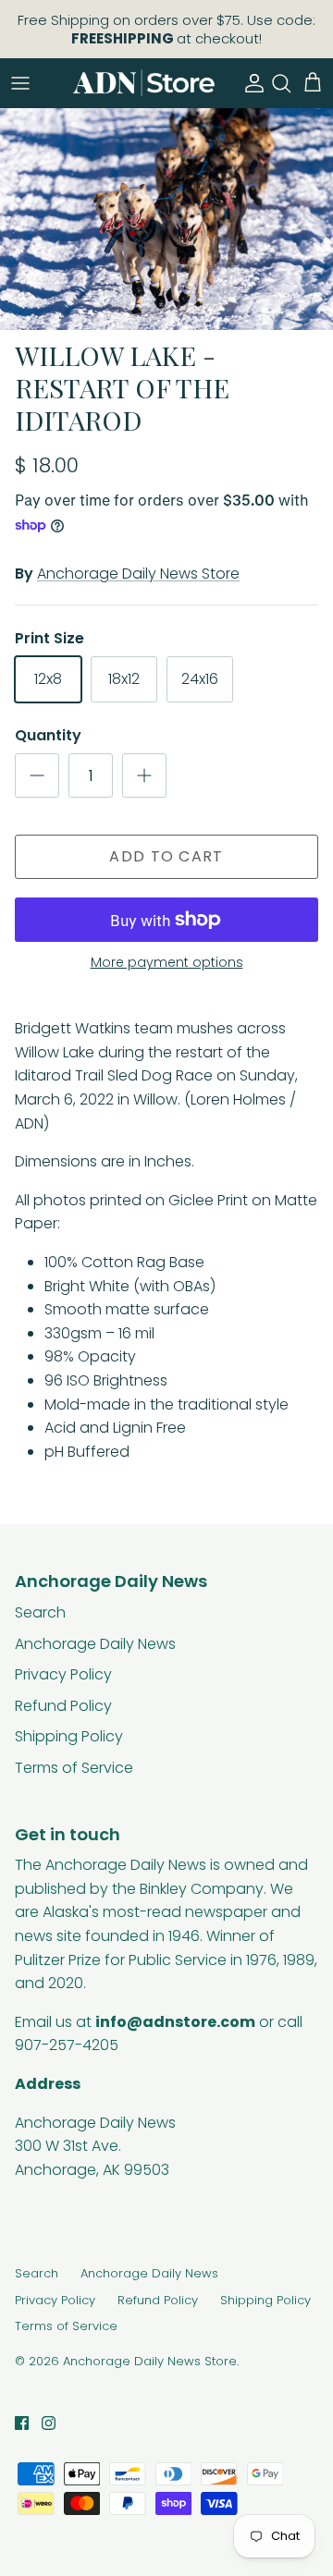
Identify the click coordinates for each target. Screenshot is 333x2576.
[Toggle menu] (20, 83)
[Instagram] (49, 2423)
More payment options (167, 963)
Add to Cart (166, 856)
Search (40, 1612)
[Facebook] (22, 2423)
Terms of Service (74, 1768)
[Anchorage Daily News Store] (144, 83)
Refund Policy (63, 1706)
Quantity (48, 736)
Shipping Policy (69, 1736)
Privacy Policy (63, 1674)
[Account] (250, 83)
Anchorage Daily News (95, 1644)
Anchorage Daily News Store (138, 574)
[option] (166, 219)
